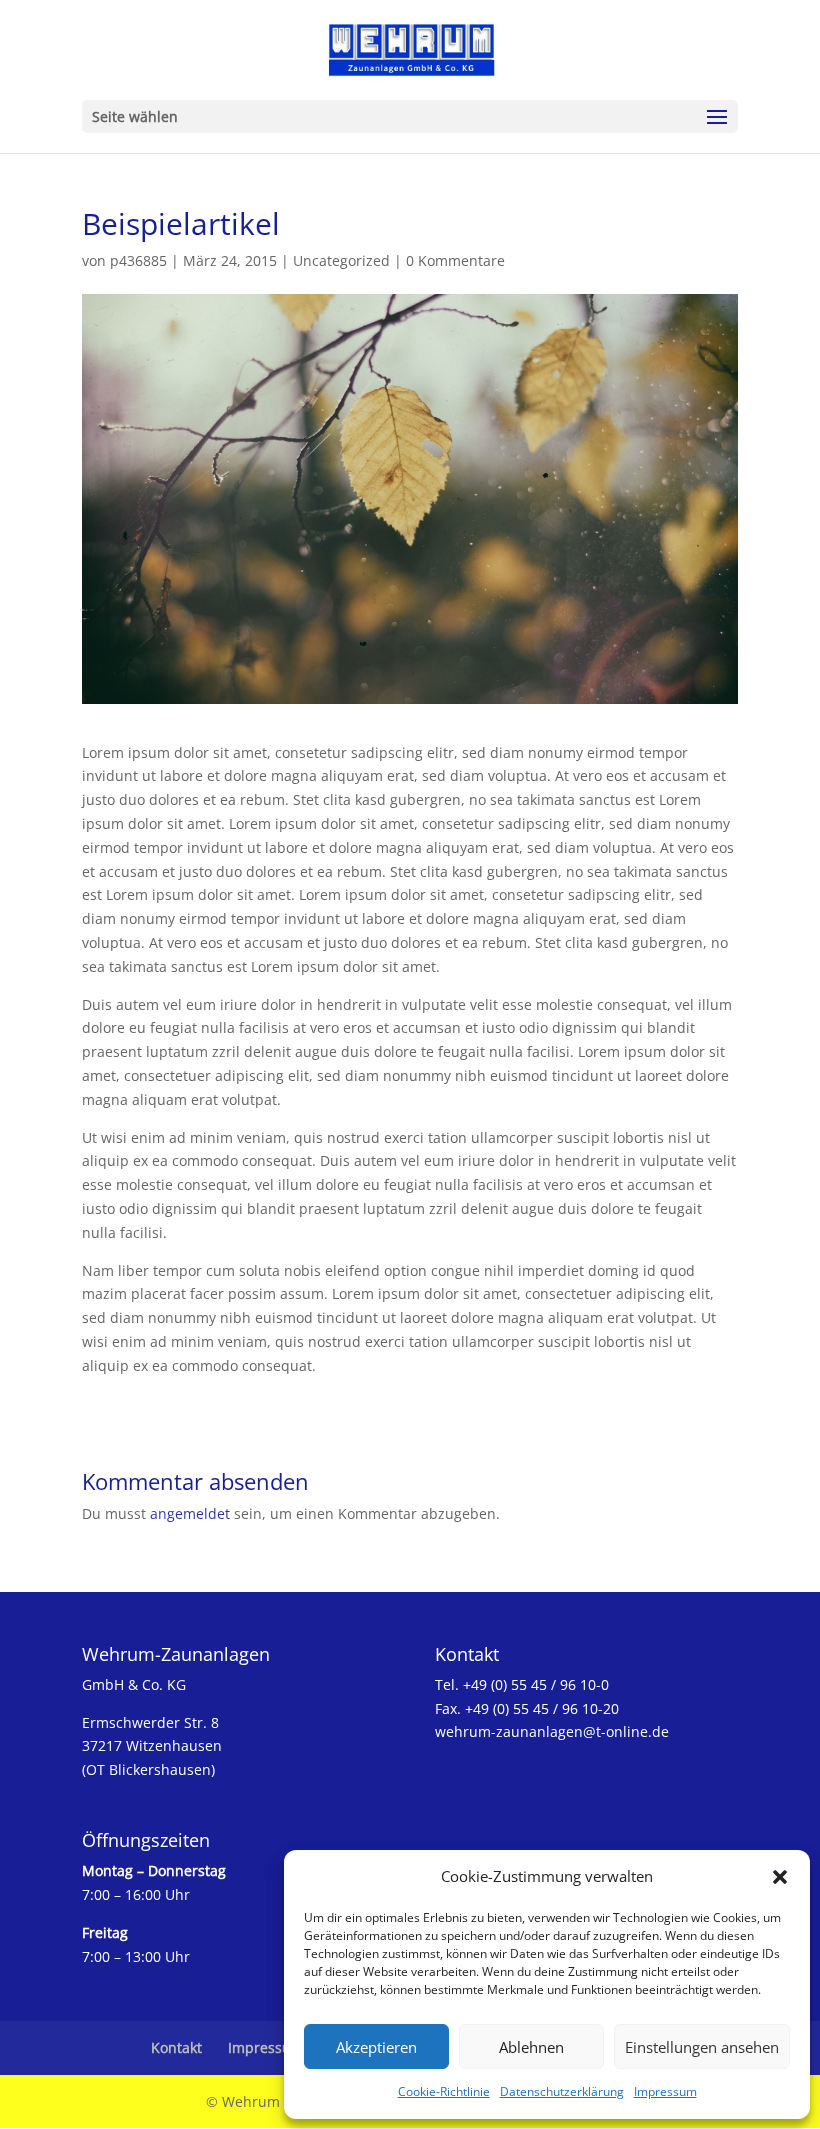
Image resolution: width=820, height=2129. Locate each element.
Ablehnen (531, 2047)
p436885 (138, 260)
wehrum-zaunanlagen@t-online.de (552, 1731)
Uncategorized (341, 260)
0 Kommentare (455, 260)
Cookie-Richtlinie (444, 2091)
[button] (780, 1877)
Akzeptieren (376, 2047)
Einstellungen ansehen (702, 2047)
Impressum (665, 2091)
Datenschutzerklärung (562, 2091)
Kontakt (176, 2047)
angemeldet (190, 1513)
